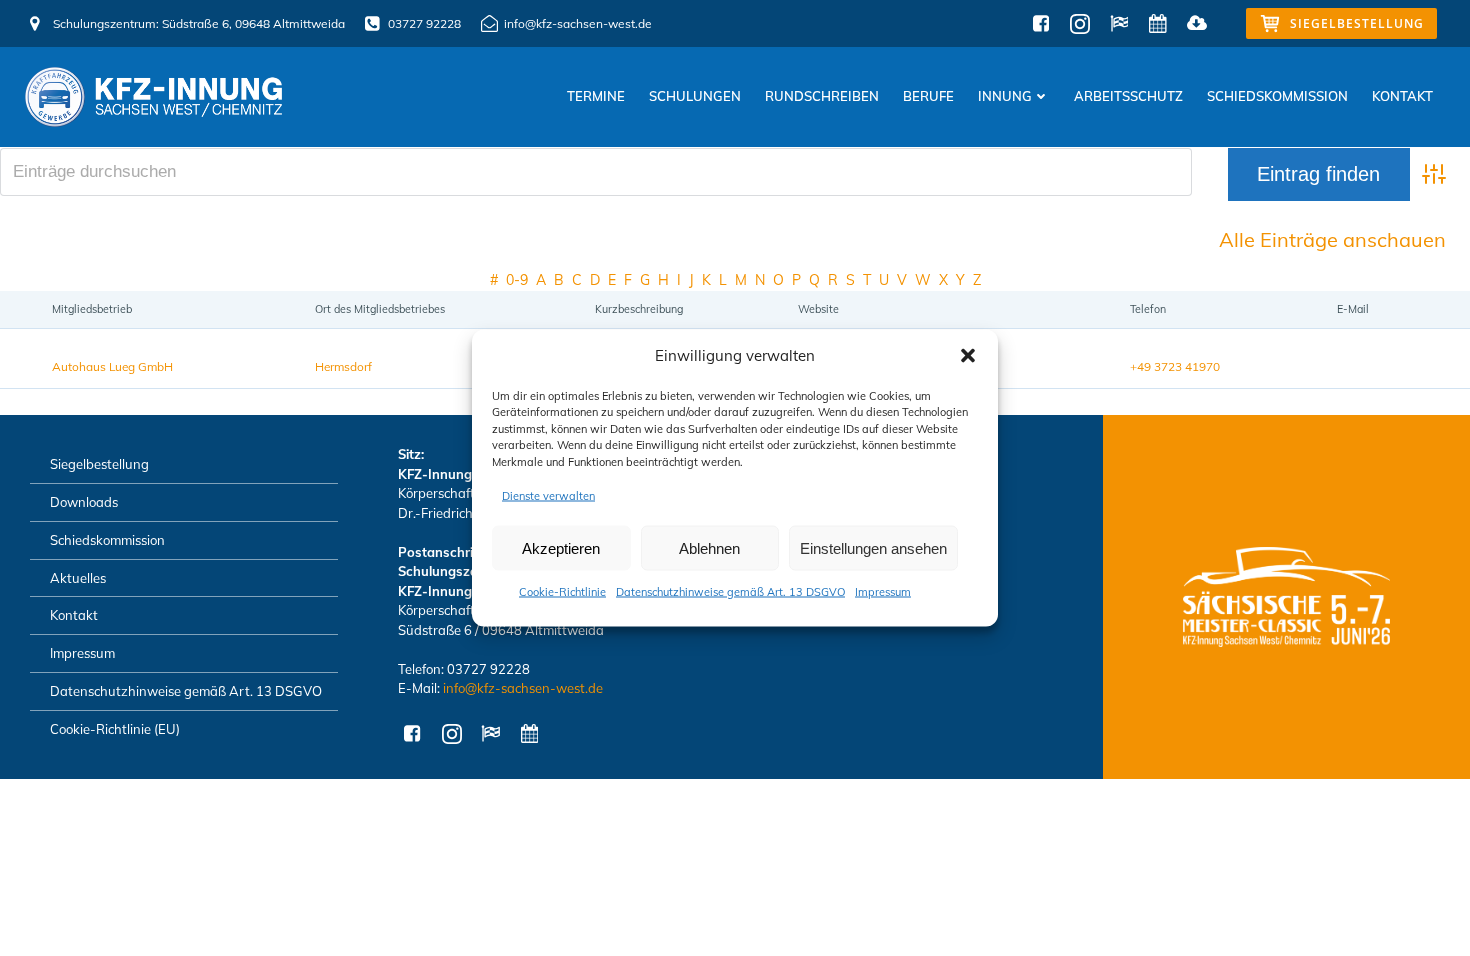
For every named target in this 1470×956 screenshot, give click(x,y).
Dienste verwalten (548, 496)
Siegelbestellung (99, 464)
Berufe (928, 96)
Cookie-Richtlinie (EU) (115, 729)
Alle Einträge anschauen (1332, 239)
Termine (596, 96)
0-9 (517, 280)
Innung (1005, 96)
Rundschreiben (822, 96)
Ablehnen (709, 547)
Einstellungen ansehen (873, 547)
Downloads (84, 502)
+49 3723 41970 (1175, 366)
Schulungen (695, 96)
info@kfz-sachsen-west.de (523, 688)
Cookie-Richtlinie (562, 592)
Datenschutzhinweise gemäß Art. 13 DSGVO (730, 592)
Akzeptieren (561, 547)
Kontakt (1402, 96)
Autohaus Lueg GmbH (112, 366)
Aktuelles (78, 578)
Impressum (883, 592)
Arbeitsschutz (1128, 96)
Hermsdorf (343, 366)
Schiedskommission (1277, 96)
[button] (968, 356)
